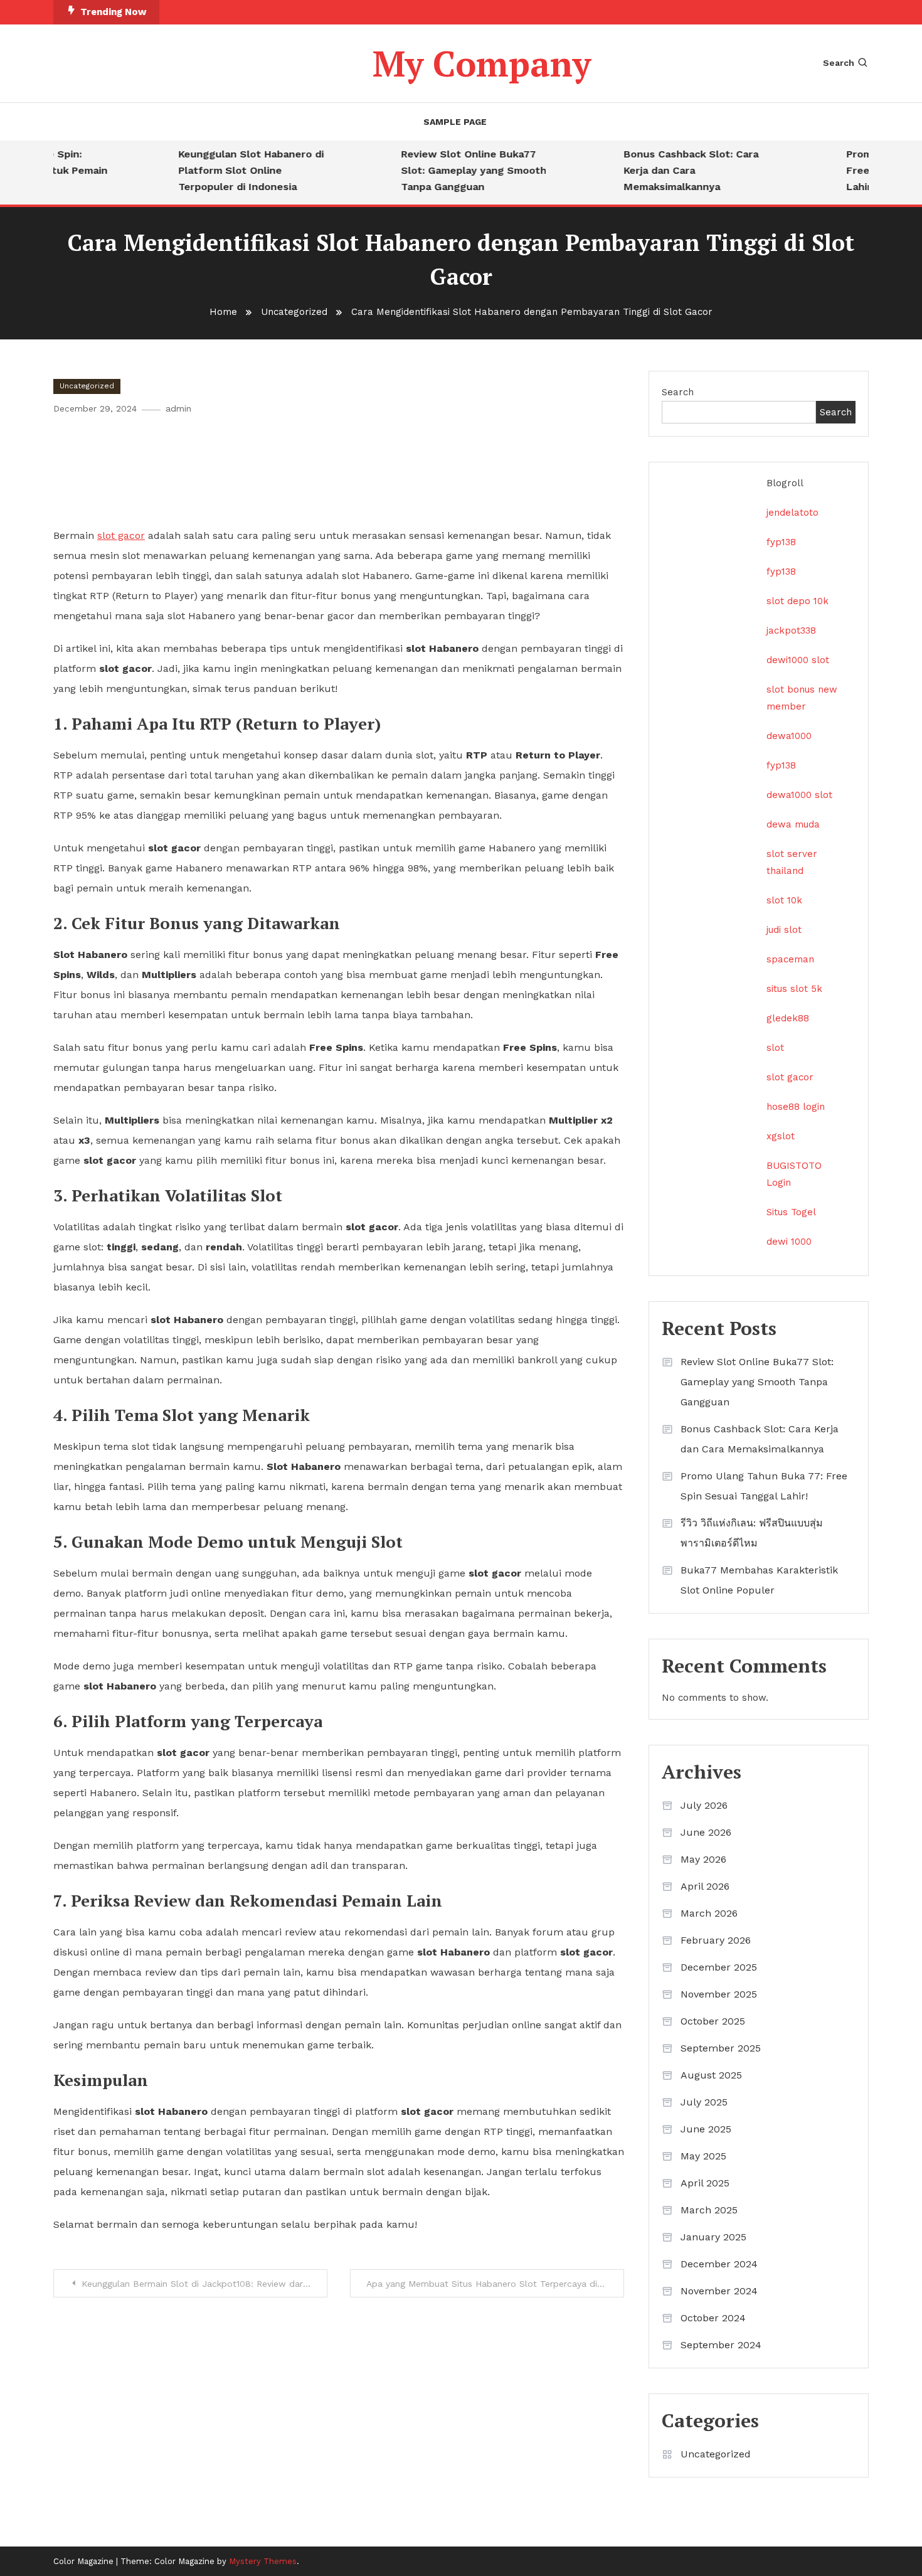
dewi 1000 (789, 1242)
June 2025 (706, 2129)
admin (178, 408)
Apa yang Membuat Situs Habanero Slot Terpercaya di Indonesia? (495, 2284)
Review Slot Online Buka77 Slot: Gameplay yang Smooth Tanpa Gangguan (453, 170)
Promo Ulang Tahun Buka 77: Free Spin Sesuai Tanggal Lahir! (764, 1486)
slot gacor (790, 1077)
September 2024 (721, 2345)
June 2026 (706, 1832)
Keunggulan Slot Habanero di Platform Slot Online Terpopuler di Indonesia (230, 170)
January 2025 (713, 2237)
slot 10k (784, 900)
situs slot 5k (794, 989)
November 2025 (719, 1994)
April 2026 (705, 1886)
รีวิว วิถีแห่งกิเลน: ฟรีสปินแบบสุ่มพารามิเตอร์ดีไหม (752, 1533)
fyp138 (781, 542)
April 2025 (705, 2183)
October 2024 (713, 2318)
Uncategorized (87, 386)
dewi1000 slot (798, 660)
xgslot (781, 1136)
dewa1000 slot (799, 795)
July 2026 (704, 1805)
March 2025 (709, 2210)
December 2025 (719, 1967)
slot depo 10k (797, 601)
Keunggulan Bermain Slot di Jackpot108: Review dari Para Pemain (204, 2284)
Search (839, 63)
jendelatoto (792, 513)
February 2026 (716, 1940)
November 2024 (719, 2291)
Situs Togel (791, 1212)
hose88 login (796, 1107)
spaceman (790, 959)
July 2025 (704, 2102)
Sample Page (455, 122)
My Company (482, 63)
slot (775, 1048)
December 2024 (719, 2264)
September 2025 (721, 2048)
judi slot (784, 930)
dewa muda (793, 824)
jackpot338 (791, 631)
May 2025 (703, 2156)
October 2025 (713, 2021)
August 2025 (711, 2075)
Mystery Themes (263, 2561)
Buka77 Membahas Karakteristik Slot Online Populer (759, 1580)
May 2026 (703, 1859)
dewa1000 (789, 736)
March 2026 (709, 1913)
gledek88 (788, 1018)
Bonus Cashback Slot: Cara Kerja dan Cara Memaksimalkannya (670, 170)
